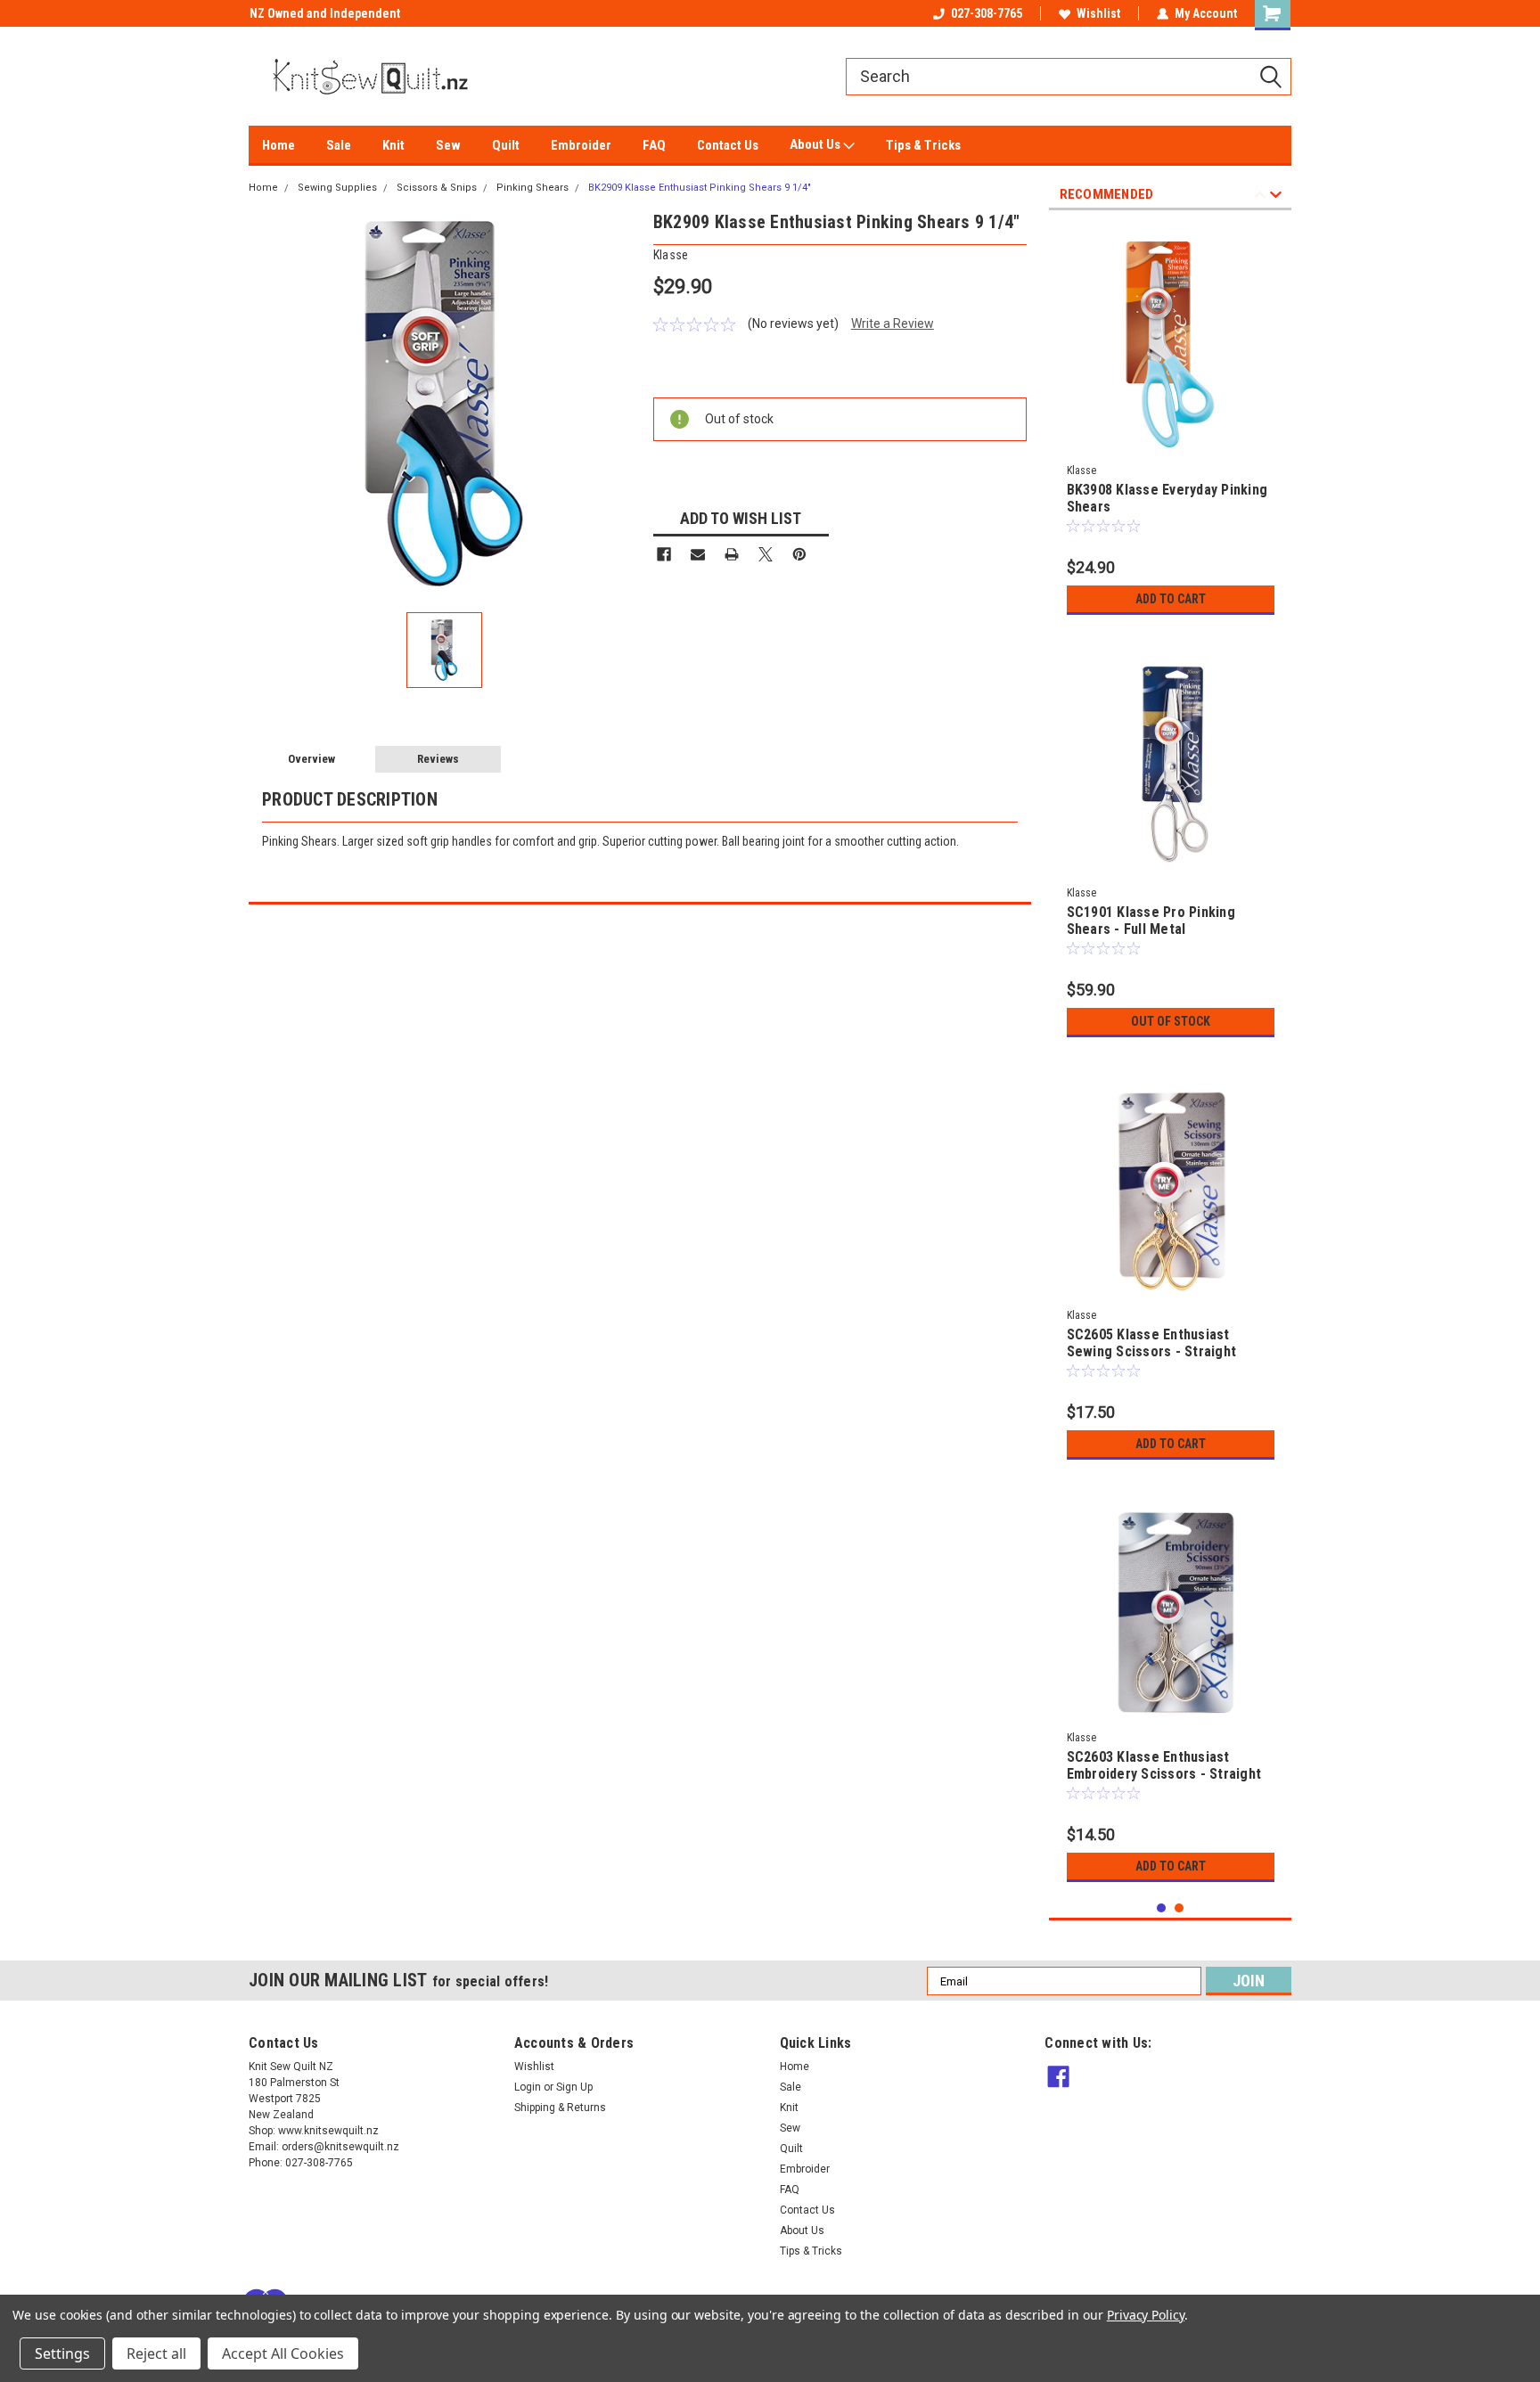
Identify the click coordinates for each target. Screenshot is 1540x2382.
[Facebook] (664, 554)
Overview (311, 759)
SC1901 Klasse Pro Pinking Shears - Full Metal (1151, 921)
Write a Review (893, 323)
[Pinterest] (799, 554)
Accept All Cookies (283, 2353)
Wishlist (1098, 13)
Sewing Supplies (337, 188)
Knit (393, 145)
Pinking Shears (532, 188)
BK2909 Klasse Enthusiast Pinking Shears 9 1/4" (700, 188)
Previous (1260, 197)
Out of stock (1171, 1021)
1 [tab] (1162, 1908)
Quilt (506, 145)
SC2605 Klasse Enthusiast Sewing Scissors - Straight (1152, 1343)
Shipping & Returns (560, 2108)
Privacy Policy (1146, 2315)
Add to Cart (1171, 599)
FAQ (654, 145)
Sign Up (574, 2087)
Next (1276, 197)
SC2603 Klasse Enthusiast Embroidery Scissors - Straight (1164, 1765)
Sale (339, 145)
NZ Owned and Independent (324, 13)
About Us (816, 144)
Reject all (156, 2353)
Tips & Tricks (923, 145)
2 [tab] (1180, 1908)
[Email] (698, 554)
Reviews (438, 759)
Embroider (581, 145)
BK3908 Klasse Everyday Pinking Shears (1167, 498)
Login (528, 2087)
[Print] (732, 554)
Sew (448, 145)
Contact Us (728, 145)
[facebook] (1058, 2077)
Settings (62, 2353)
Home (279, 145)
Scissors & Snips (437, 188)
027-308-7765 (987, 13)
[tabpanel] (1171, 424)
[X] (766, 554)
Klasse (1081, 471)
